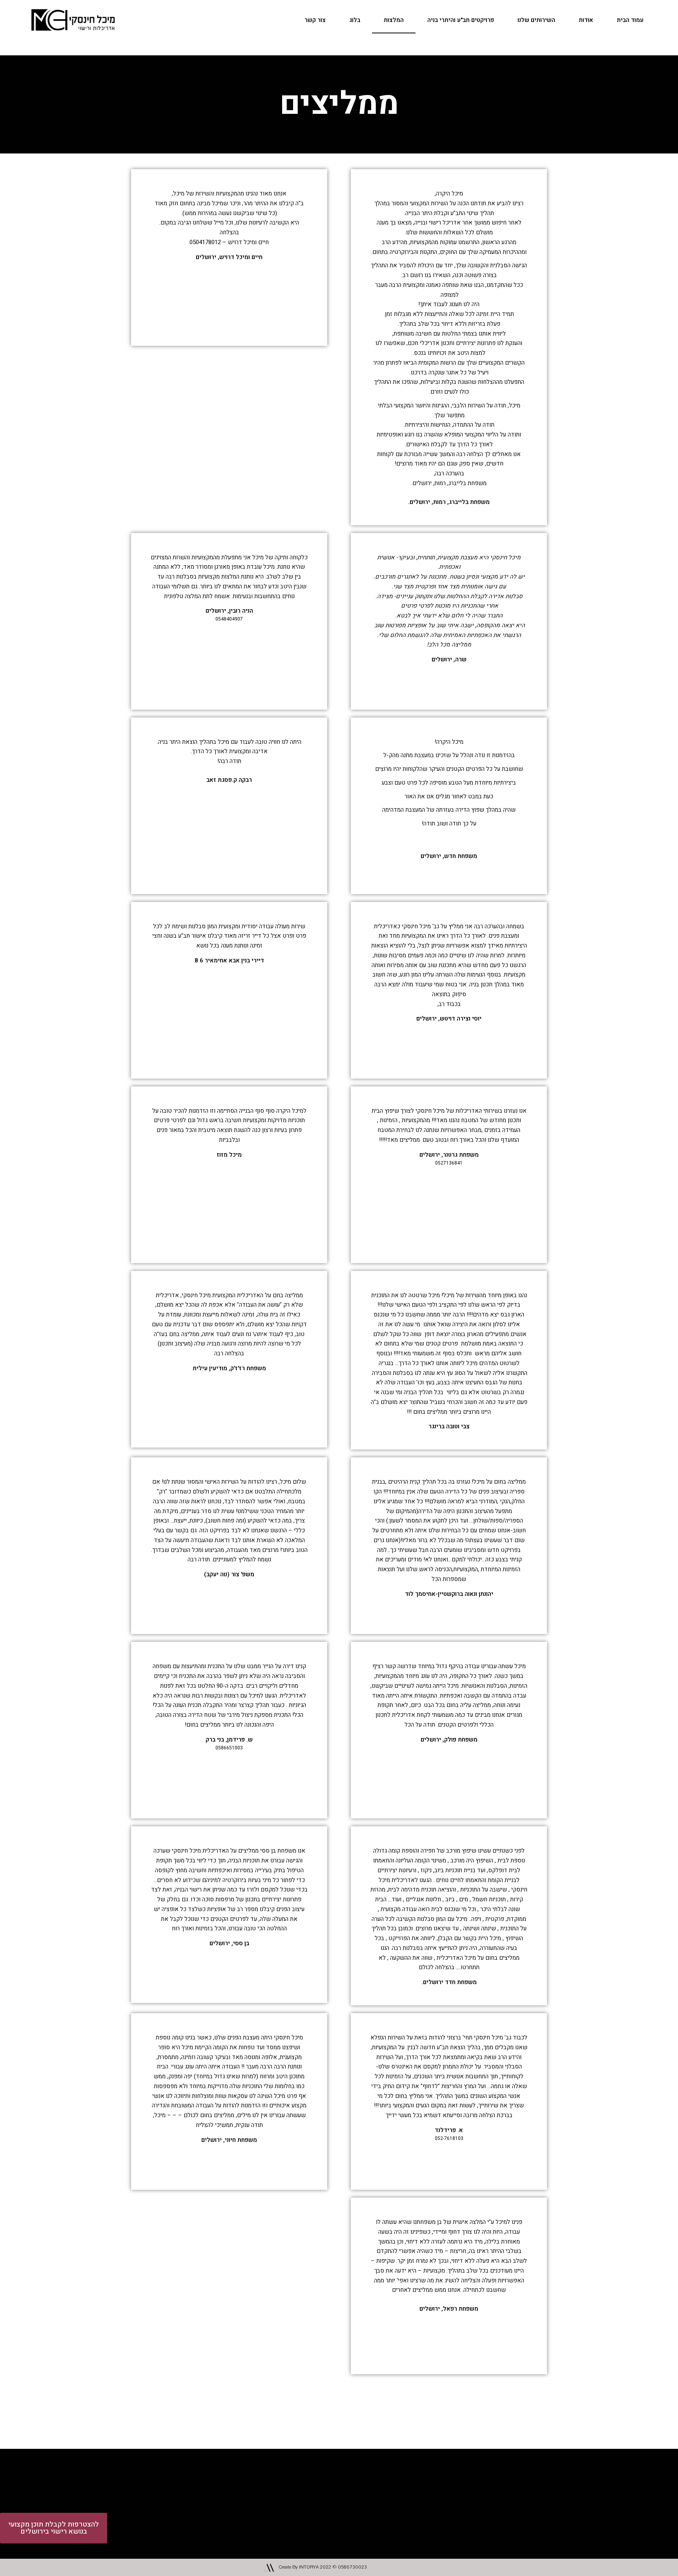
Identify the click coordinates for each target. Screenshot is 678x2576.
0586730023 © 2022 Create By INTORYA (323, 2567)
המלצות (394, 20)
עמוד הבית (630, 20)
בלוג (355, 20)
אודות (586, 20)
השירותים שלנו (536, 20)
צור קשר (315, 20)
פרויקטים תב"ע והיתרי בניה (461, 20)
